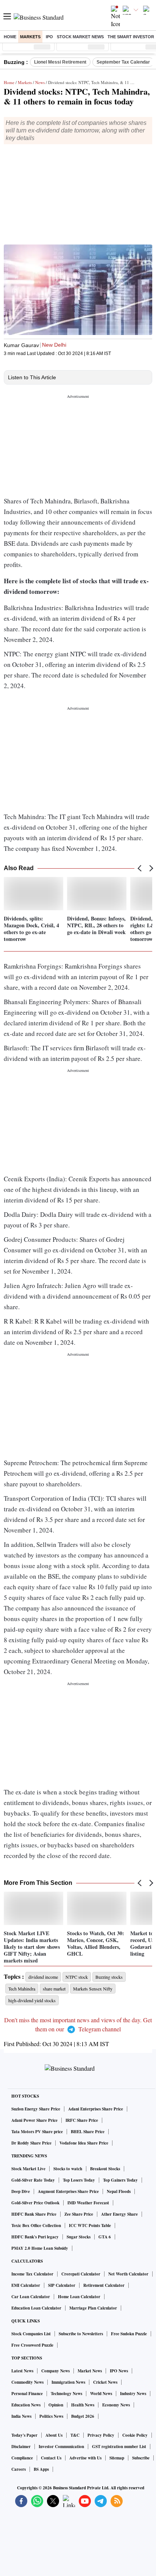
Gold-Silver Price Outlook (35, 2203)
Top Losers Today (79, 2180)
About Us (54, 2435)
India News (21, 2416)
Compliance (22, 2458)
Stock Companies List (31, 2334)
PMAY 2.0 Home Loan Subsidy (40, 2248)
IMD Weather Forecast (88, 2203)
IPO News (119, 2371)
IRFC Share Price (82, 2120)
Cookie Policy (135, 2435)
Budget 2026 (83, 2416)
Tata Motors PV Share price (37, 2132)
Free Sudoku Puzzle (129, 2334)
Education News (26, 2405)
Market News (90, 2371)
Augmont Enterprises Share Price (68, 2191)
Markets (30, 37)
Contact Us (51, 2458)
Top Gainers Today (120, 2180)
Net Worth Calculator (128, 2274)
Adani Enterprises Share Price (96, 2109)
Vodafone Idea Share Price (84, 2143)
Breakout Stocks (105, 2169)
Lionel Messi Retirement (60, 62)
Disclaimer (21, 2447)
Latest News (22, 2371)
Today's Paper (24, 2435)
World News (101, 2394)
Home (10, 37)
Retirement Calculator (104, 2285)
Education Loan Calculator (36, 2308)
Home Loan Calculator (79, 2297)
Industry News (133, 2394)
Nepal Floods (119, 2191)
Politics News (51, 2416)
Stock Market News (80, 37)
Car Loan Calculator (31, 2297)
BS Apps (41, 2469)
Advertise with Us (85, 2458)
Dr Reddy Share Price (31, 2143)
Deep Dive (21, 2191)
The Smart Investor (131, 37)
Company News (55, 2371)
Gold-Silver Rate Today (33, 2180)
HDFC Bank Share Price (34, 2214)
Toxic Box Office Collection (36, 2226)
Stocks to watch (68, 2169)
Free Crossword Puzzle (32, 2345)
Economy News (116, 2405)
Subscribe (141, 2458)
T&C (75, 2435)
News (40, 82)
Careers (19, 2469)
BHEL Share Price (88, 2132)
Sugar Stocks (79, 2237)
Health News (83, 2405)
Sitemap (117, 2458)
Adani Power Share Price (34, 2120)
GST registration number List (119, 2447)
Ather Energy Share (119, 2214)
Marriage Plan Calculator (93, 2308)
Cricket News (105, 2382)
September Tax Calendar (123, 62)
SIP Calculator (62, 2285)
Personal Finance (27, 2394)
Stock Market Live (28, 2169)
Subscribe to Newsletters (81, 2334)
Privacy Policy (101, 2435)
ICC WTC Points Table (90, 2226)
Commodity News (27, 2382)
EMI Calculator (26, 2285)
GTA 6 (105, 2237)
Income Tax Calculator (32, 2274)
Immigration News (68, 2382)
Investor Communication (61, 2447)
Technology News (66, 2394)
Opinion (56, 2405)
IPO (49, 37)
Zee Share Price (79, 2214)
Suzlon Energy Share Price (36, 2109)
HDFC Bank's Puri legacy (35, 2237)
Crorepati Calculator (81, 2274)
